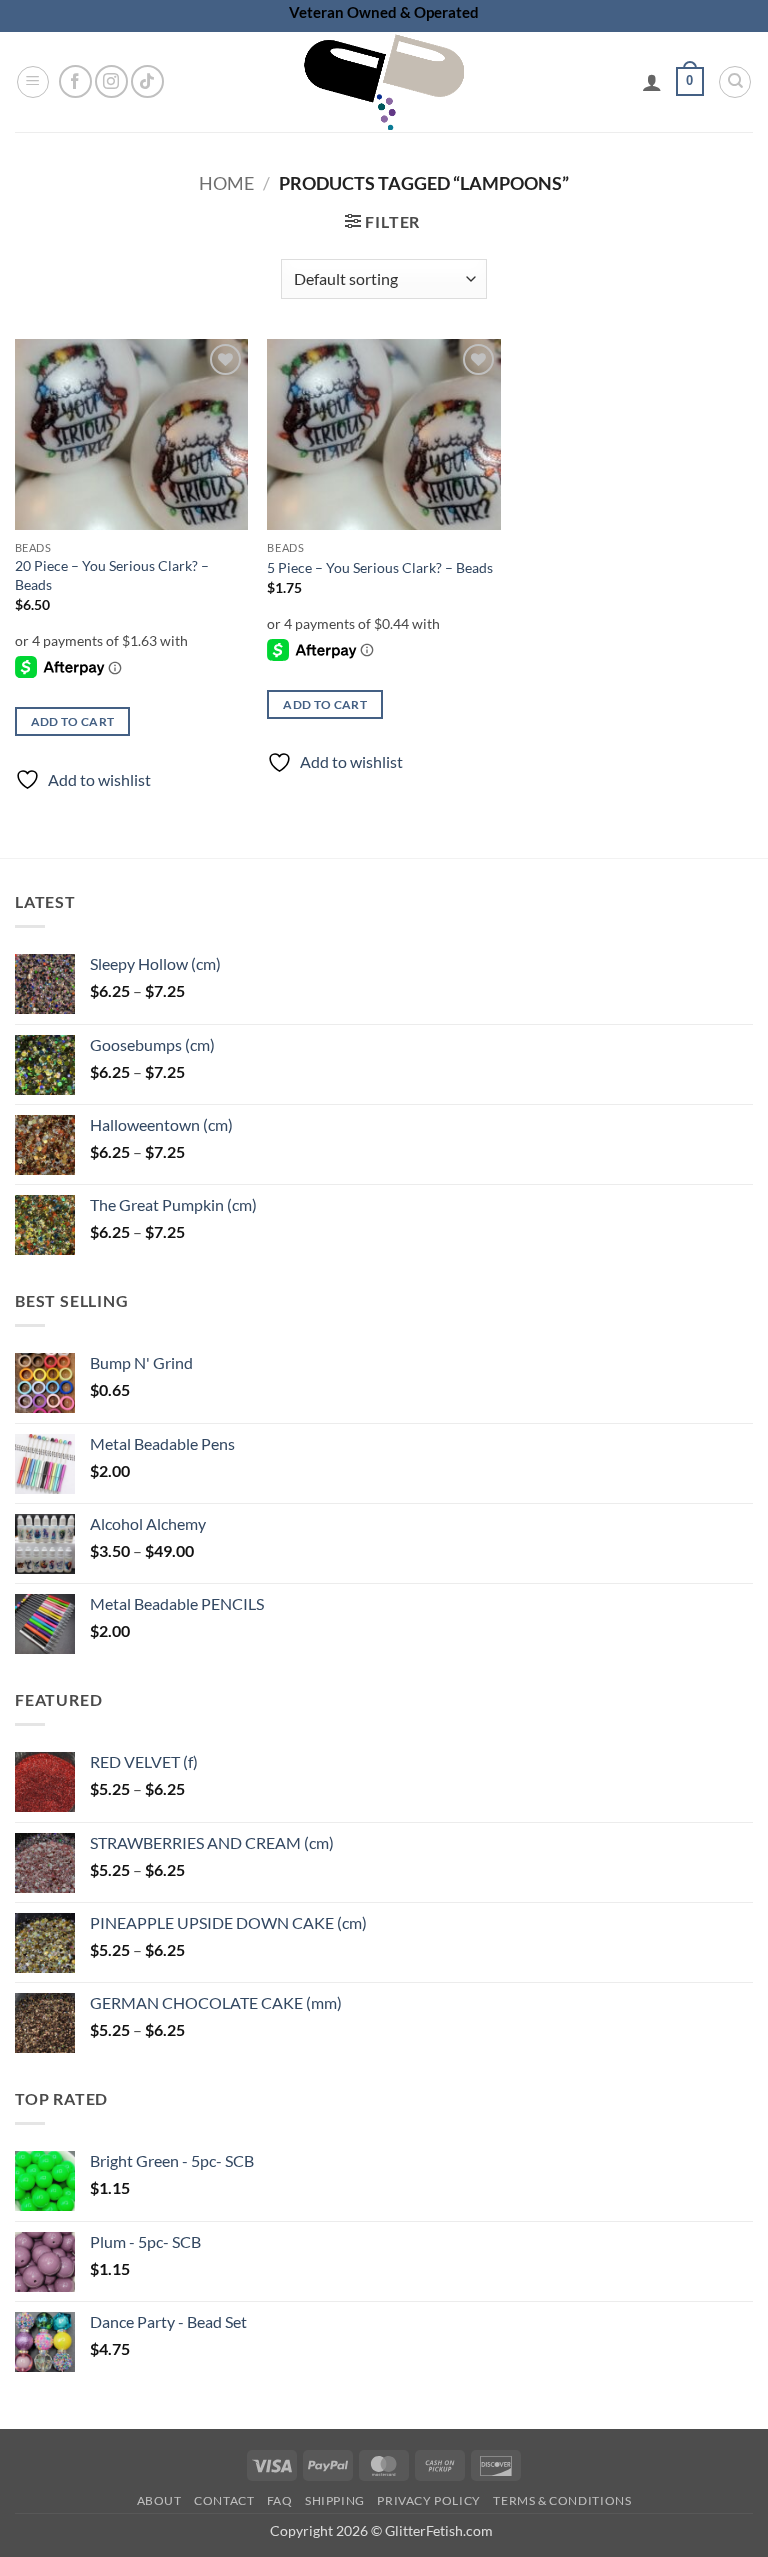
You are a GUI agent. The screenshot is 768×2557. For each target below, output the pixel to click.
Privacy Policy (429, 2500)
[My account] (652, 82)
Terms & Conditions (562, 2500)
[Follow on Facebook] (75, 81)
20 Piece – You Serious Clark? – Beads (112, 575)
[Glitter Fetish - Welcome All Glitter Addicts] (384, 82)
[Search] (735, 82)
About (159, 2500)
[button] (33, 82)
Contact (224, 2500)
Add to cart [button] (73, 721)
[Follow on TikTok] (147, 81)
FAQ (280, 2500)
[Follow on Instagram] (111, 81)
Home (226, 183)
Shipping (335, 2500)
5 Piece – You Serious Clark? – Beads (380, 567)
